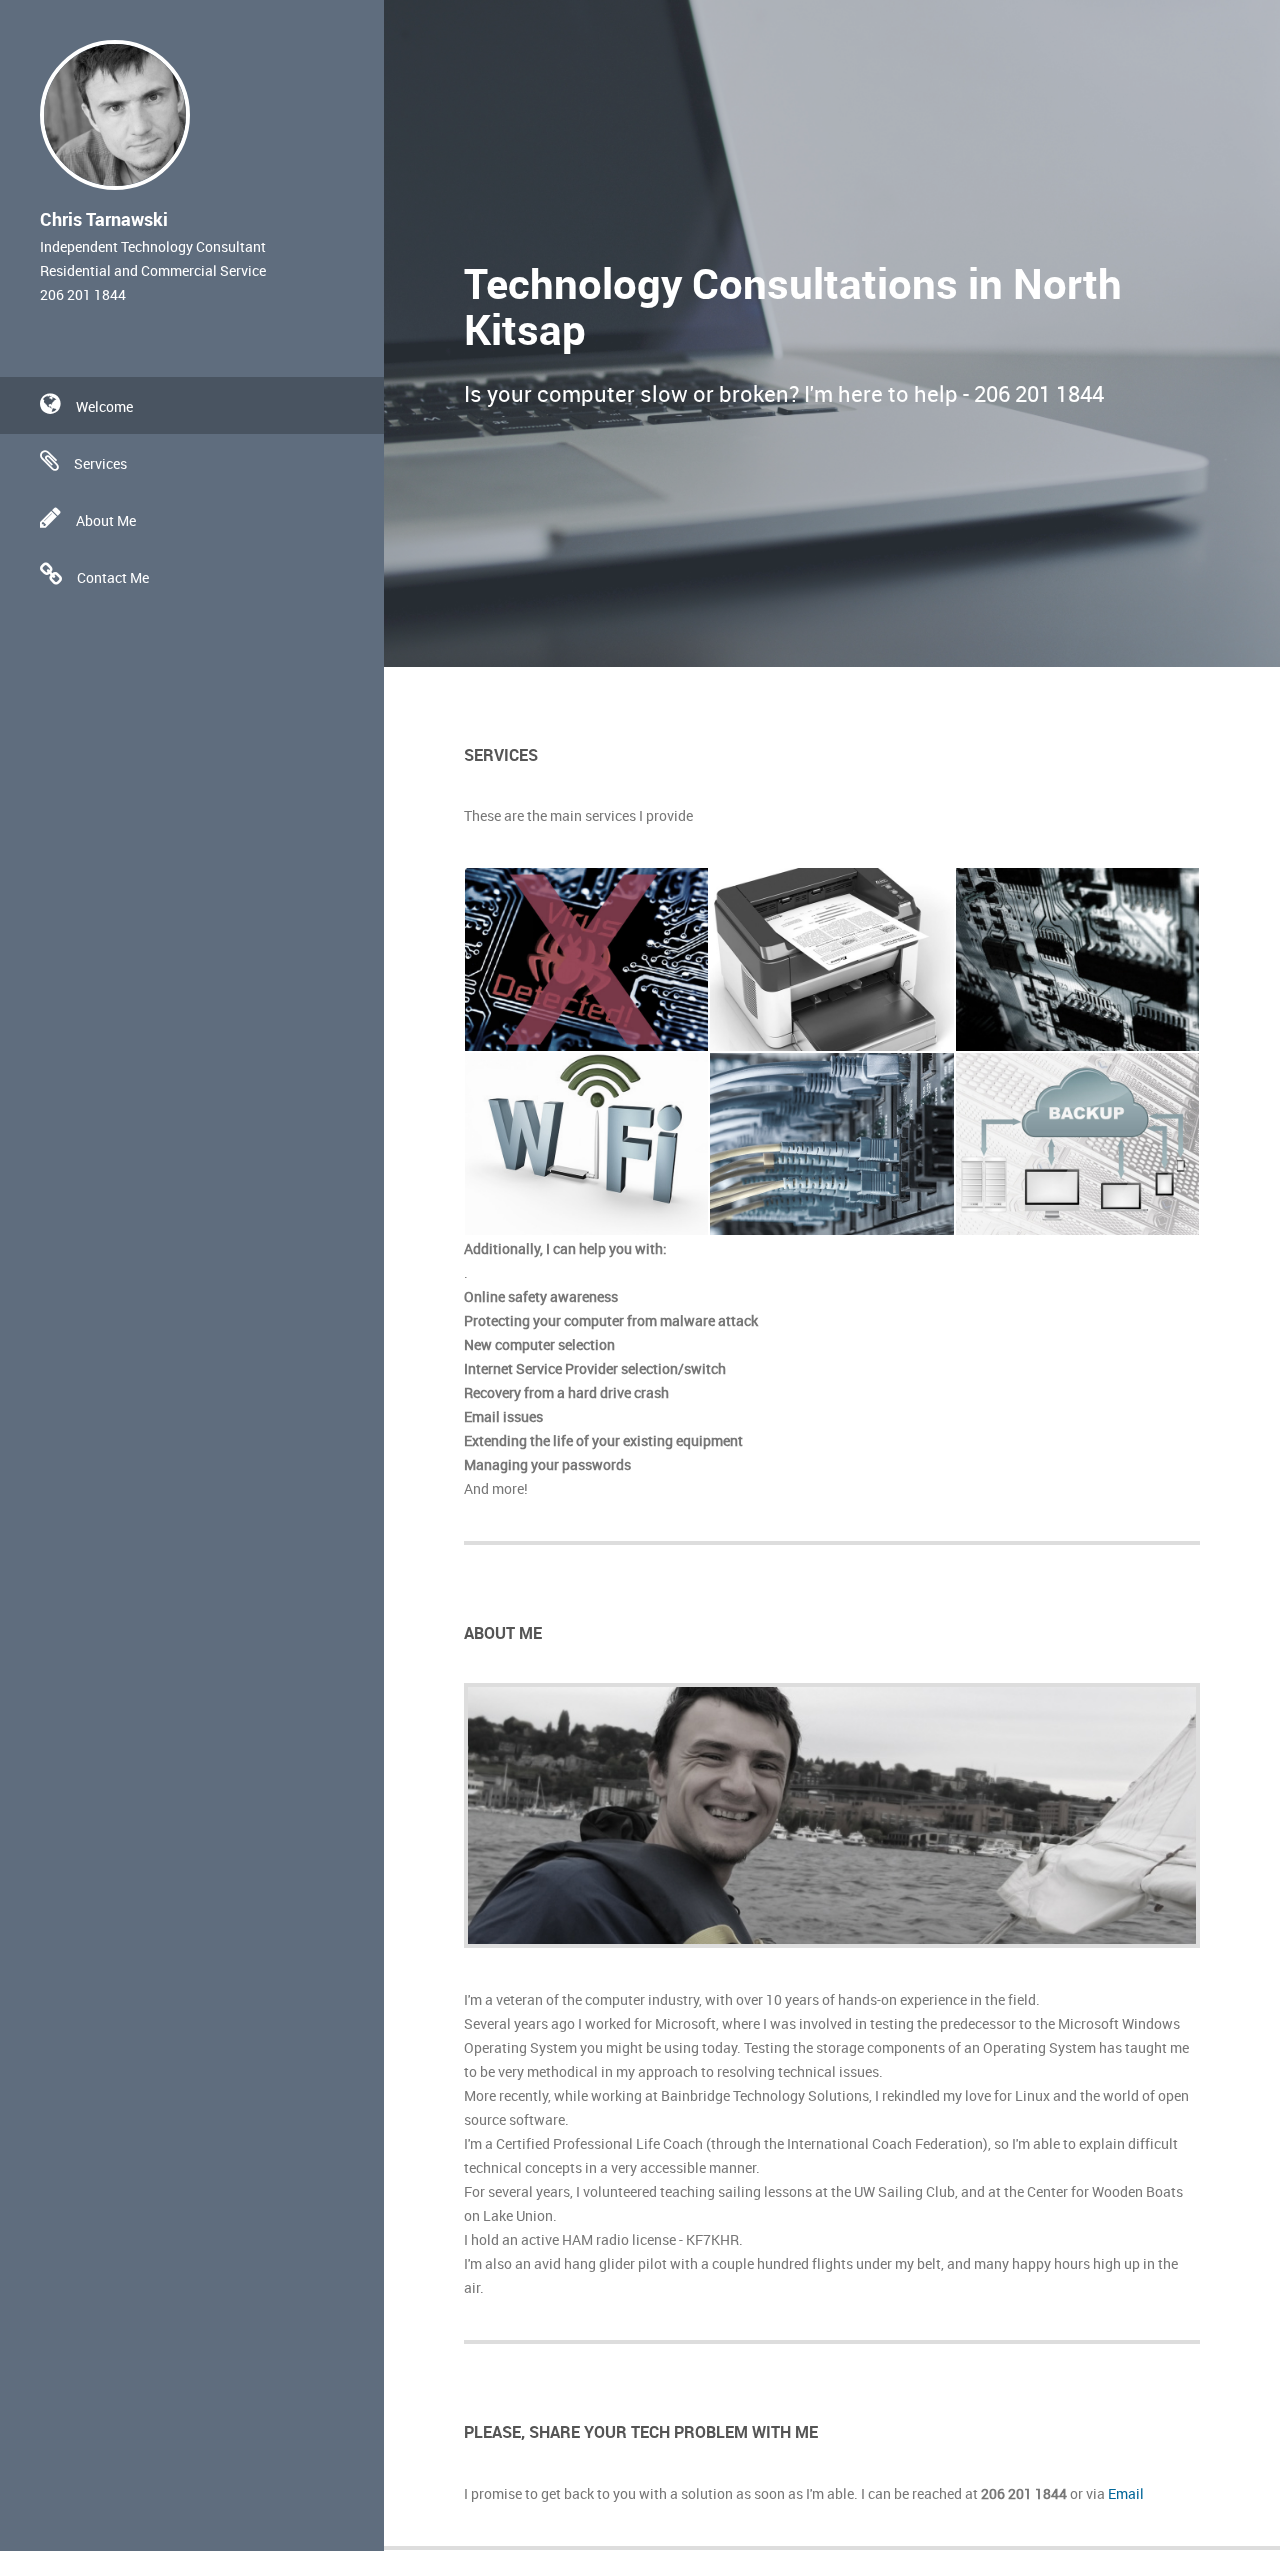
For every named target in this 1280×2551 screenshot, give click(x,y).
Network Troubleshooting (829, 1121)
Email (1126, 2493)
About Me (106, 520)
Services (100, 463)
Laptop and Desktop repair (1058, 947)
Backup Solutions (1049, 1161)
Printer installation (806, 956)
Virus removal (543, 956)
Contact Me (113, 577)
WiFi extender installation (585, 1141)
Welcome (104, 406)
